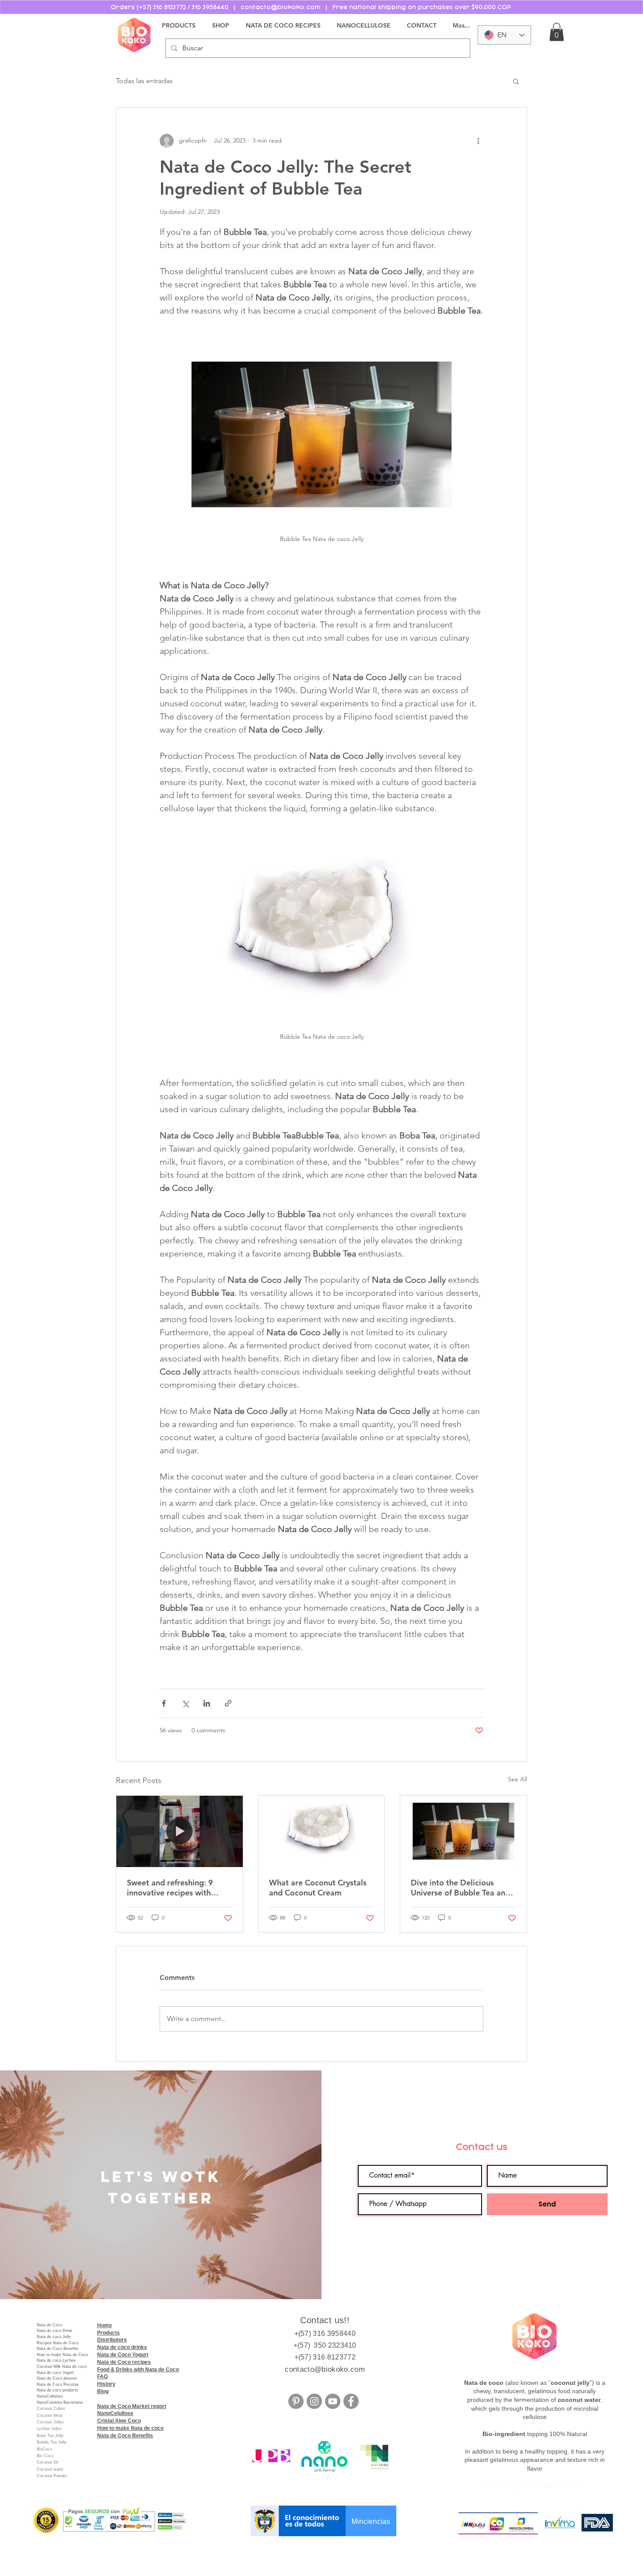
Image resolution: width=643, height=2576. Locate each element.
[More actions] (478, 141)
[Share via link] (228, 1703)
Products (108, 2333)
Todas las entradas (144, 81)
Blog (103, 2391)
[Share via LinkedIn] (207, 1703)
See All (517, 1779)
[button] (557, 32)
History (106, 2384)
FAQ (102, 2377)
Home (105, 2325)
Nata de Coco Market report (132, 2406)
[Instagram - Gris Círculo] (314, 2401)
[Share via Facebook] (164, 1703)
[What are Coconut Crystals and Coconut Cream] (322, 1831)
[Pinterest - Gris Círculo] (296, 2401)
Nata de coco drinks (122, 2347)
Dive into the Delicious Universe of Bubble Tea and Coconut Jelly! (460, 1888)
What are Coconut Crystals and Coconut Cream (318, 1888)
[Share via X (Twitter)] (185, 1703)
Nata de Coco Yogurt (123, 2355)
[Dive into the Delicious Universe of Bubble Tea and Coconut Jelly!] (463, 1831)
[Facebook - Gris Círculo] (351, 2401)
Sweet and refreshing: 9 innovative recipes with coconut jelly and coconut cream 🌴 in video (174, 1888)
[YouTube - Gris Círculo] (333, 2401)
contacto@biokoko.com (325, 2369)
